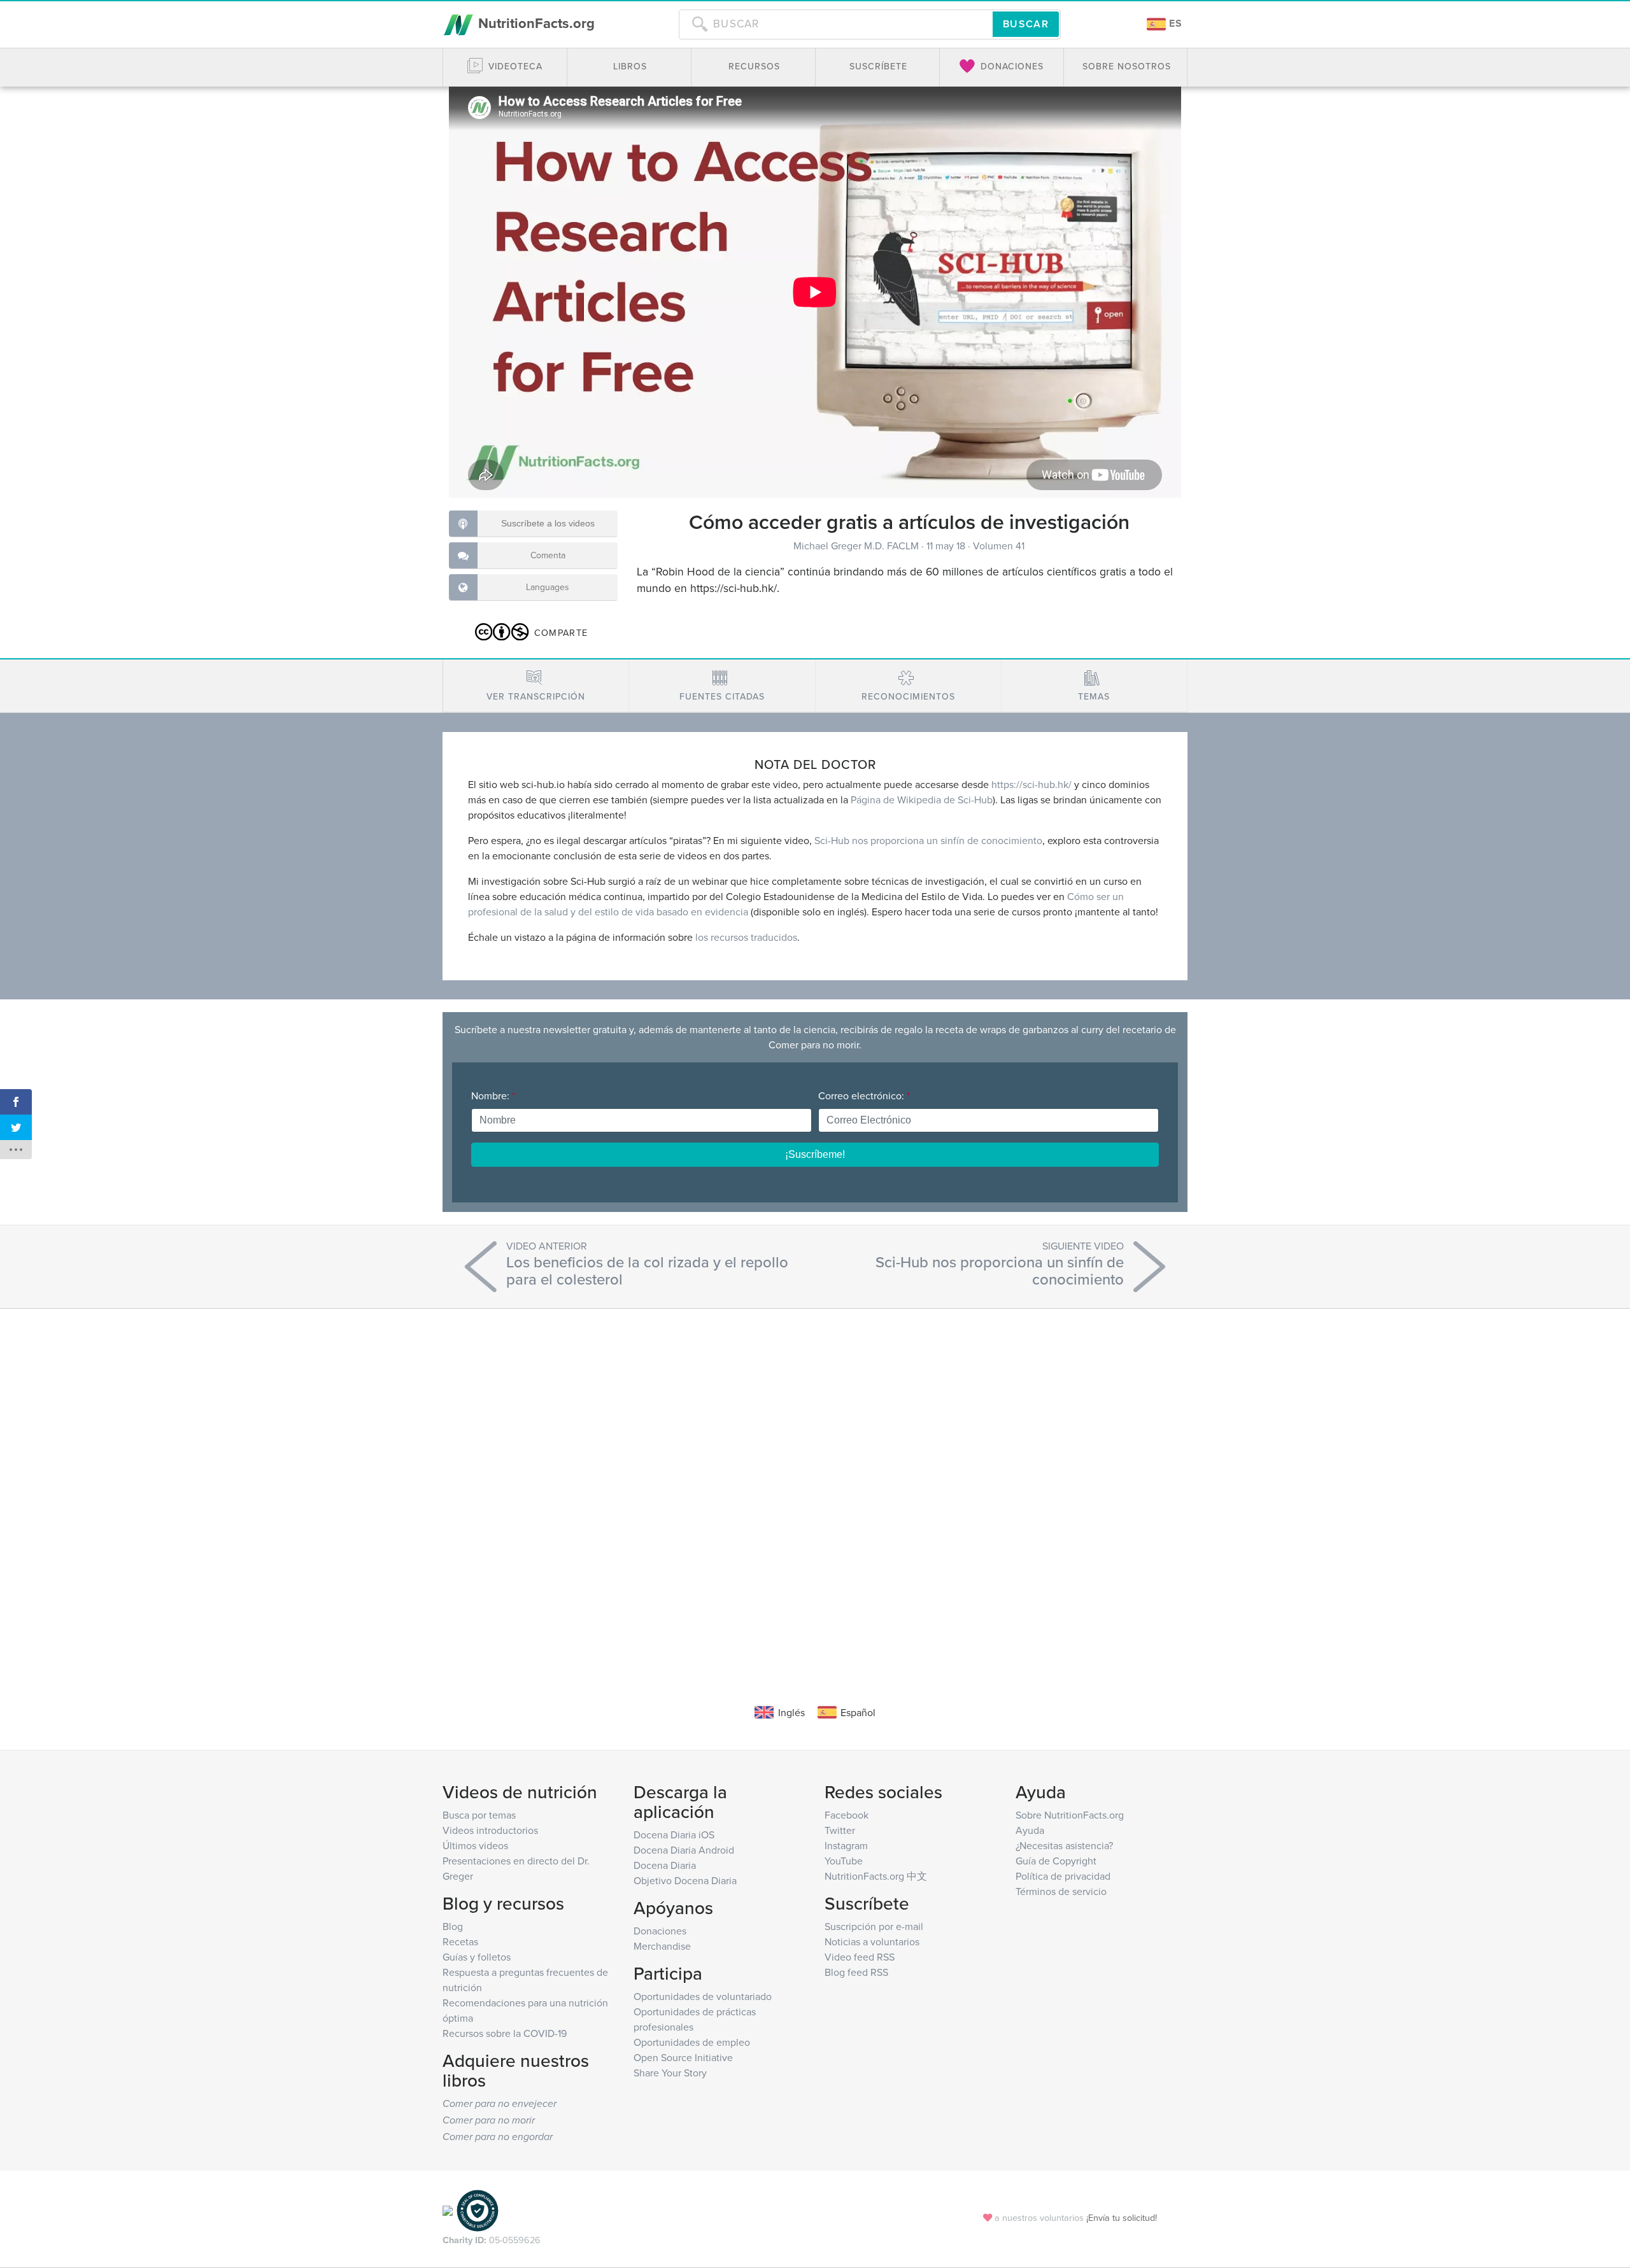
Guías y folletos (477, 1957)
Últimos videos (475, 1845)
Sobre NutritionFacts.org (1070, 1815)
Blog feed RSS (856, 1972)
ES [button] (1174, 23)
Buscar (1026, 24)
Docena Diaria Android (684, 1850)
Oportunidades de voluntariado (703, 1996)
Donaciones (660, 1931)
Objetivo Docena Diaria (685, 1880)
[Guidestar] (448, 2210)
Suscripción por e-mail (874, 1926)
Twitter (840, 1830)
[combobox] (836, 24)
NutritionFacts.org (535, 23)
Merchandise (662, 1946)
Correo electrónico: (864, 1095)
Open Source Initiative (683, 2057)
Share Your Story (670, 2073)
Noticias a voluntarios (872, 1941)
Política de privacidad (1063, 1876)
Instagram (846, 1845)
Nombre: (493, 1095)
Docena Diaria (665, 1865)
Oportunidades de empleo (692, 2042)
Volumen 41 (999, 546)
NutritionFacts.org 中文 (876, 1876)
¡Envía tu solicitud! (1122, 2217)
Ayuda (1030, 1830)
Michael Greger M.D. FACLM (857, 546)
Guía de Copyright (1056, 1861)
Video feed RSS (860, 1957)
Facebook (847, 1815)
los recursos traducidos (746, 937)
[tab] (536, 686)
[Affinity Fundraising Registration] (478, 2210)
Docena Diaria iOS (674, 1835)
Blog (453, 1926)
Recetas (460, 1941)
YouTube (844, 1861)
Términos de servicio (1061, 1891)
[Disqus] (815, 1487)
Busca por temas (479, 1815)
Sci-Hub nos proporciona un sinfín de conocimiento (928, 840)
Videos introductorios (490, 1830)
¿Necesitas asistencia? (1064, 1845)
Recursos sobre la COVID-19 (505, 2033)
